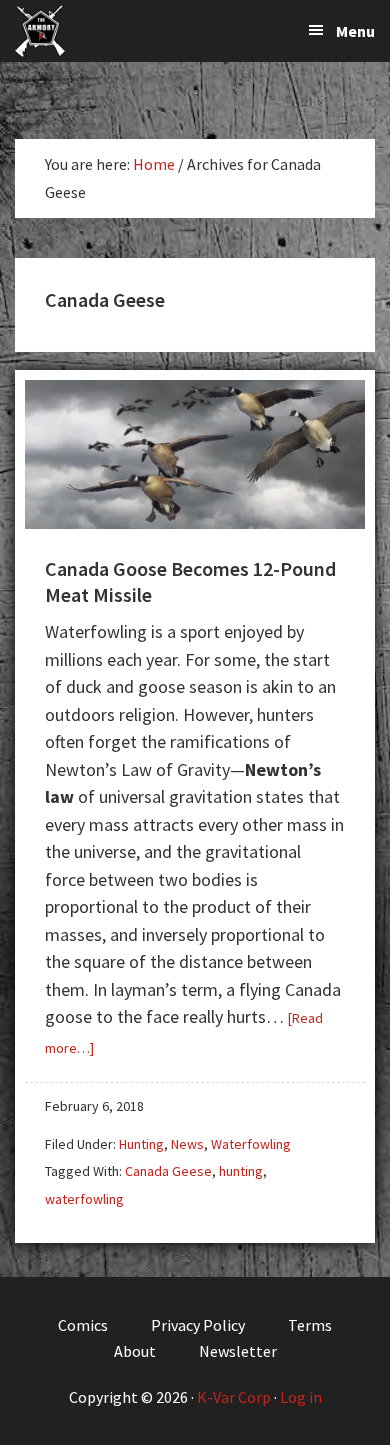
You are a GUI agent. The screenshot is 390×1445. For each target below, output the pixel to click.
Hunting (141, 1144)
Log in (301, 1397)
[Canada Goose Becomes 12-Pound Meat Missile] (195, 522)
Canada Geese (168, 1171)
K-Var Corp (234, 1397)
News (187, 1144)
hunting (241, 1171)
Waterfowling (251, 1144)
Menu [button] (355, 31)
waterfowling (84, 1199)
